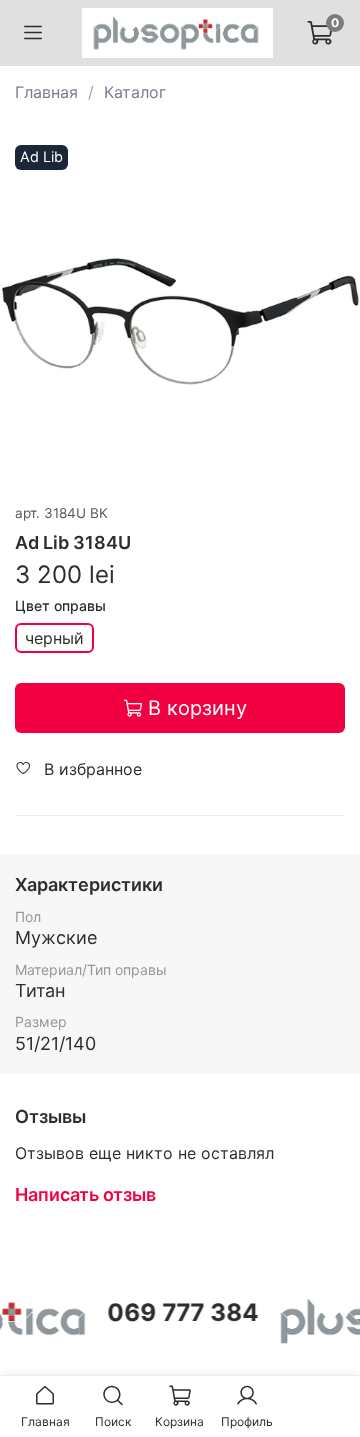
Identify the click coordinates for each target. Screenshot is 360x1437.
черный (54, 638)
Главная (46, 92)
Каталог (135, 92)
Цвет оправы (60, 606)
